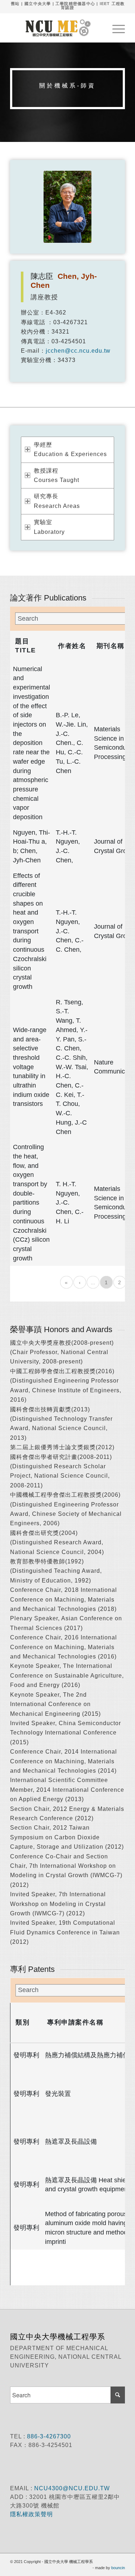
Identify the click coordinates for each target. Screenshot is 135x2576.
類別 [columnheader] (22, 2022)
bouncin (118, 2568)
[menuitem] (115, 28)
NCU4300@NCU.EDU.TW (72, 2488)
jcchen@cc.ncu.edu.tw (78, 351)
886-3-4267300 (48, 2436)
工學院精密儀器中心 (75, 4)
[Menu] (115, 28)
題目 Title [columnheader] (26, 646)
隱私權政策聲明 (32, 2514)
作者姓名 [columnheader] (72, 646)
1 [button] (106, 1282)
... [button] (93, 1282)
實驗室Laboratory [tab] (49, 527)
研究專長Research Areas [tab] (57, 501)
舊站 (15, 4)
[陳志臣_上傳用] (67, 207)
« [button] (66, 1282)
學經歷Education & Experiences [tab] (70, 449)
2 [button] (120, 1282)
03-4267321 (71, 322)
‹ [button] (80, 1282)
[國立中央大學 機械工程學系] (56, 28)
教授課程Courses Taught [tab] (57, 475)
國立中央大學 (38, 4)
